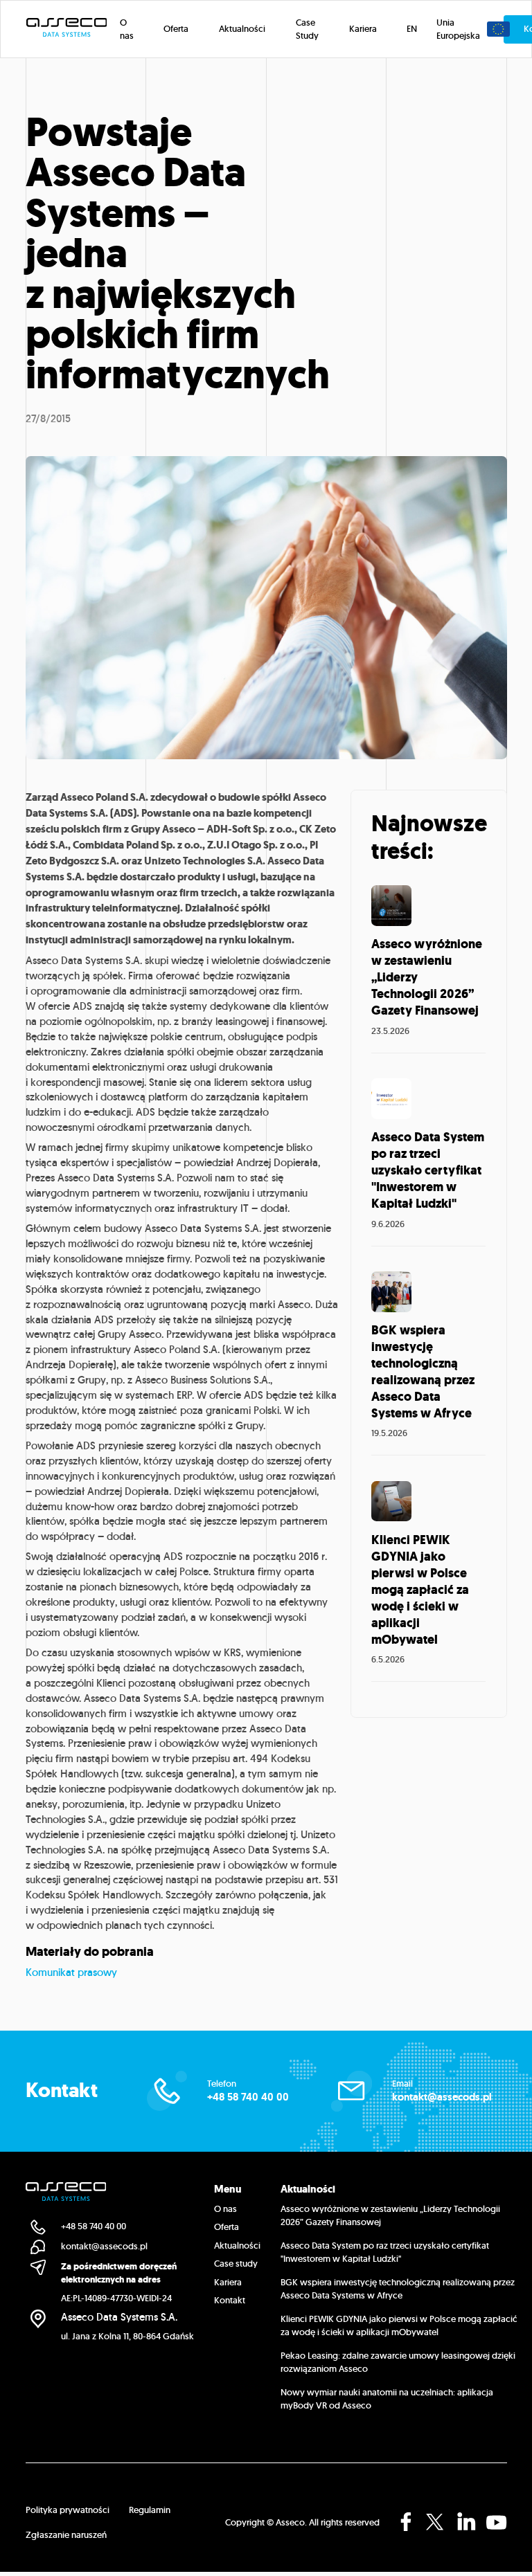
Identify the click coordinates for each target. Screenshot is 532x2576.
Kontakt (230, 2300)
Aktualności (237, 2246)
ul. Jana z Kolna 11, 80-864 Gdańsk (127, 2336)
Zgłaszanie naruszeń (66, 2535)
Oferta (227, 2227)
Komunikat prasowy (71, 1972)
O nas (225, 2209)
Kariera (228, 2282)
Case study (236, 2264)
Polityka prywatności (68, 2510)
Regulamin (150, 2510)
